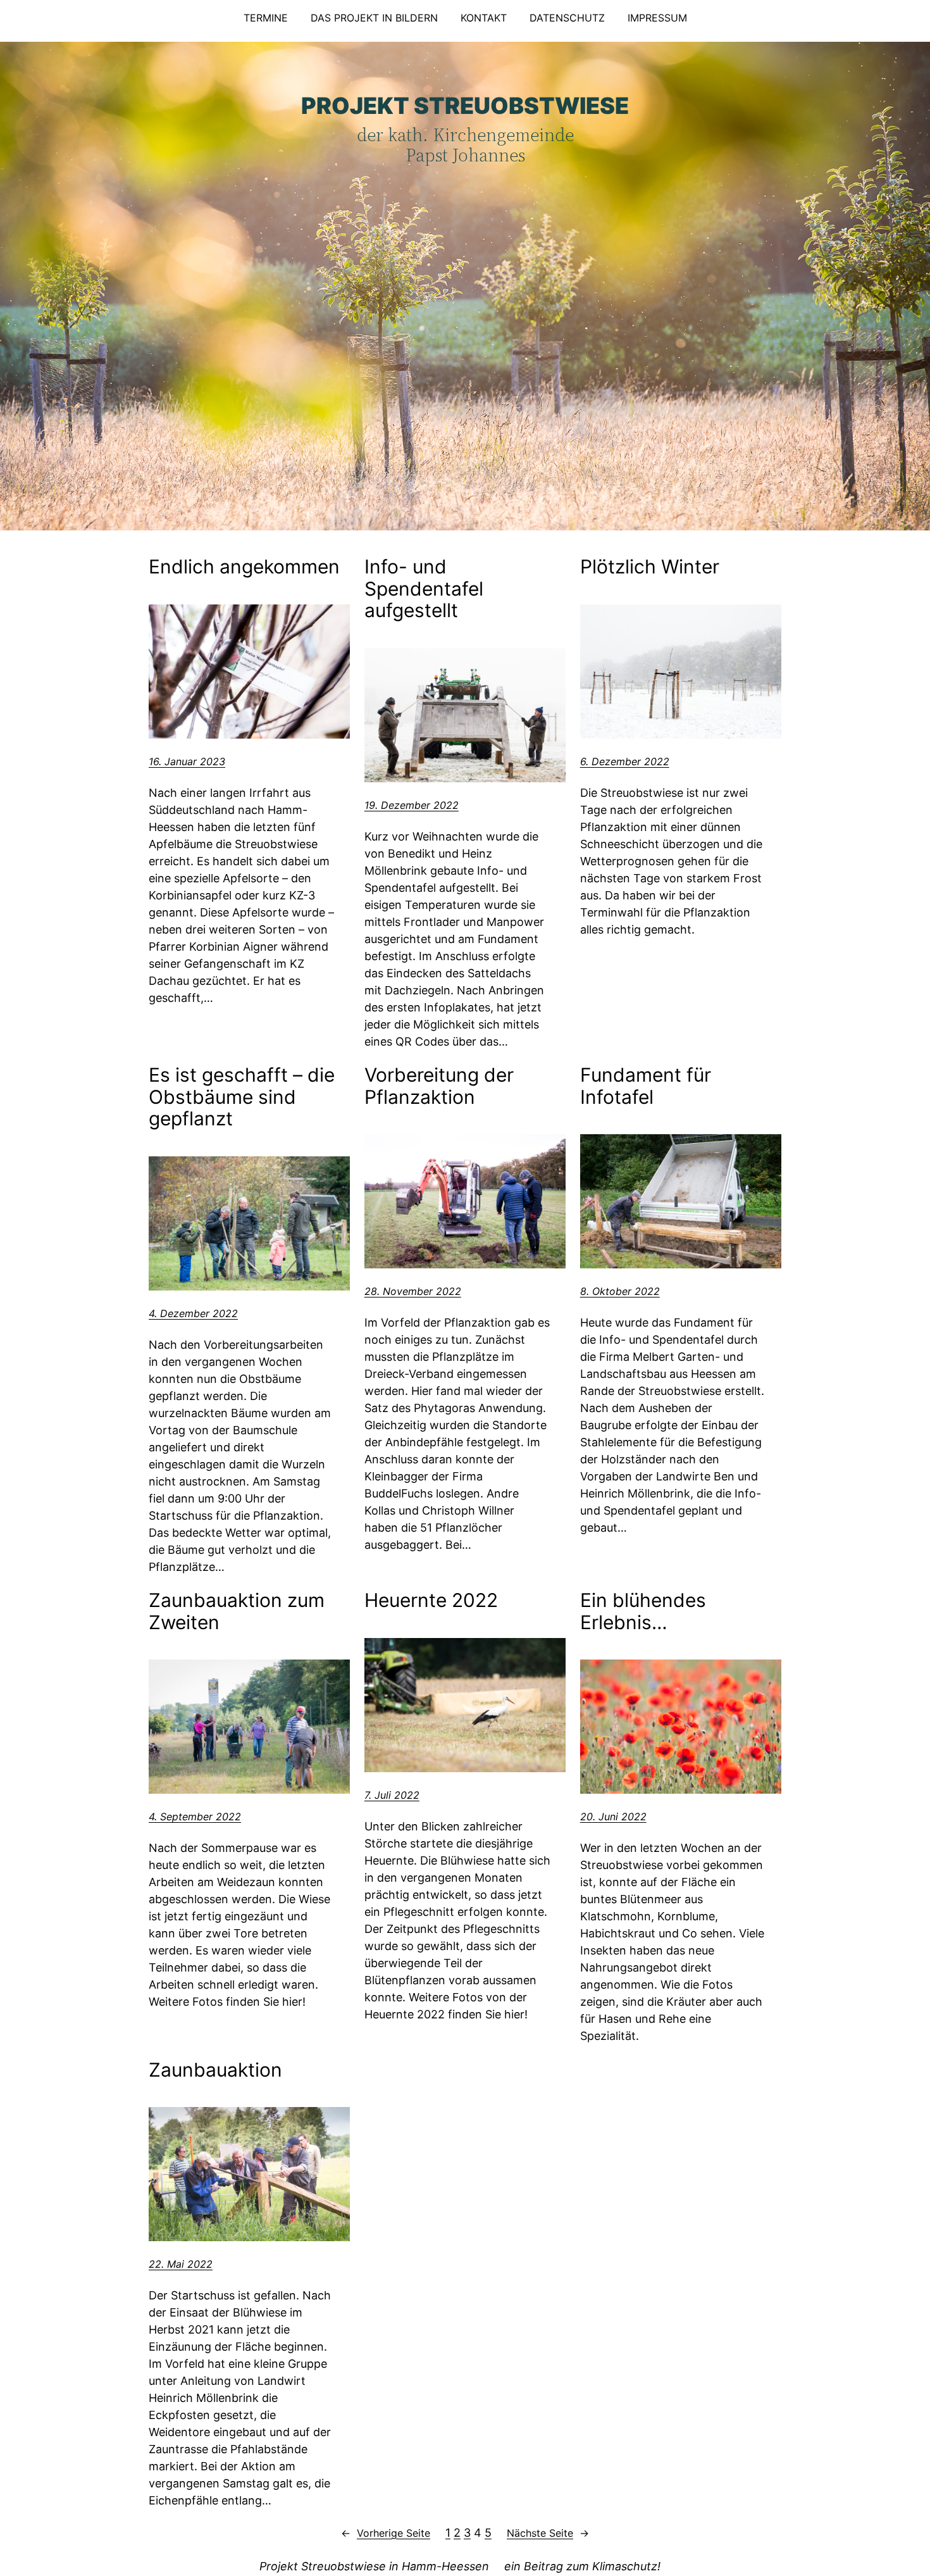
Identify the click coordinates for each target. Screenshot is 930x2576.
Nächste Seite (548, 2533)
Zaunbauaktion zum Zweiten (237, 1611)
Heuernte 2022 (431, 1600)
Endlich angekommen (244, 567)
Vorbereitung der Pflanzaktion (439, 1086)
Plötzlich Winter (650, 567)
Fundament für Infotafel (646, 1086)
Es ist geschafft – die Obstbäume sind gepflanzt (242, 1097)
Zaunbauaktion (215, 2070)
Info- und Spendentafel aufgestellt (424, 589)
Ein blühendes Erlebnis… (643, 1611)
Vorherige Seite (386, 2533)
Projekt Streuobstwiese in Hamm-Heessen (374, 2566)
